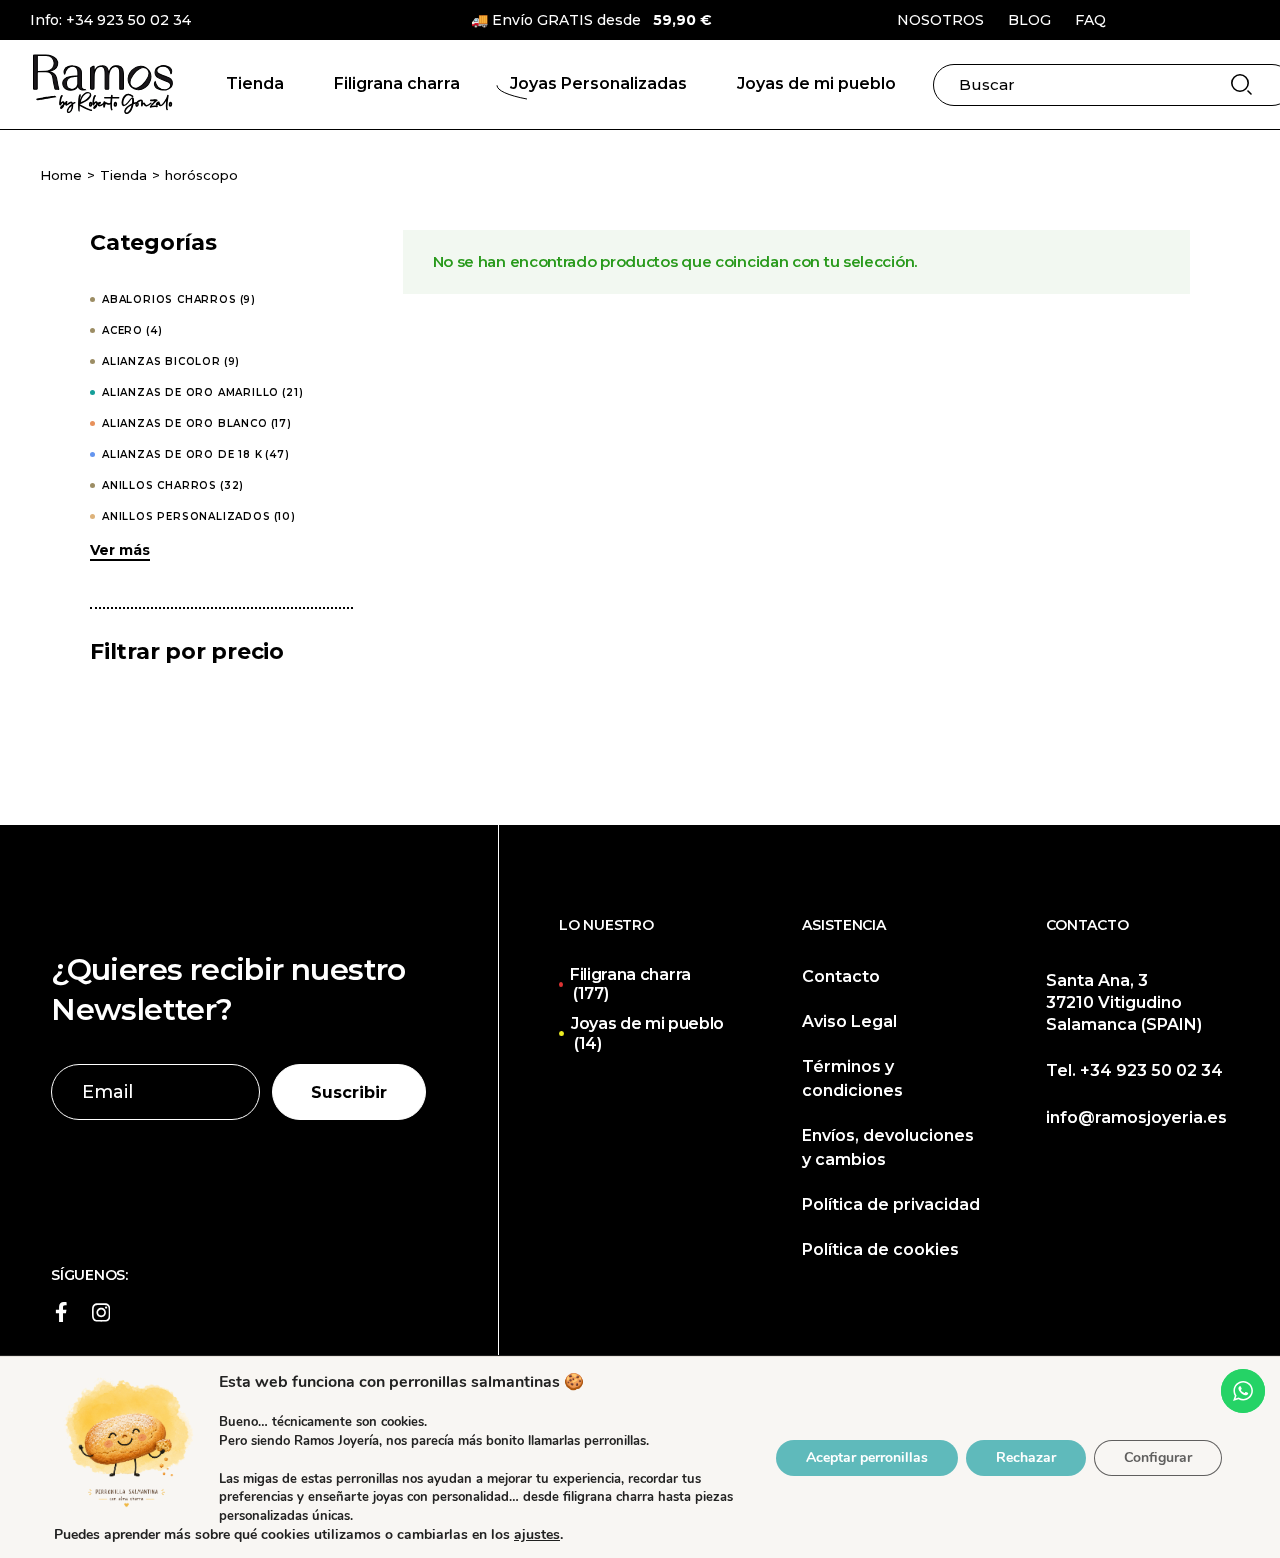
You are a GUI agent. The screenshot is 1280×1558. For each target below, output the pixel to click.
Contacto (841, 976)
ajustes (537, 1535)
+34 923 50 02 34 (128, 20)
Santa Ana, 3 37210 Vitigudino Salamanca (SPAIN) (1124, 1002)
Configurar (1158, 1456)
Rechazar (1026, 1456)
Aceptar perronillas (867, 1456)
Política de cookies (880, 1249)
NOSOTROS (940, 20)
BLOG (1029, 20)
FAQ (1090, 20)
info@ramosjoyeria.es (1136, 1117)
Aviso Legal (849, 1021)
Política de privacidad (891, 1204)
